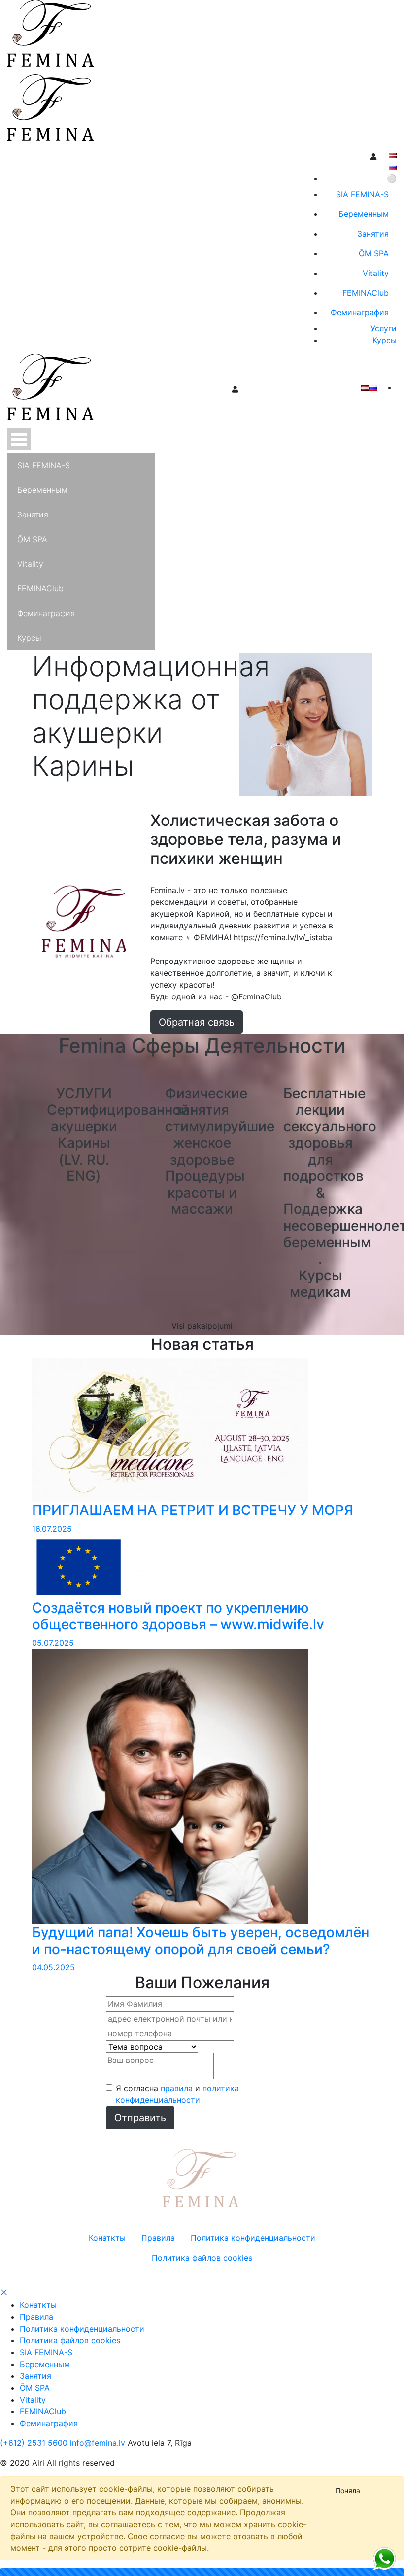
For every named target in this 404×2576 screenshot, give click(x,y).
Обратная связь (197, 1022)
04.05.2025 (53, 1967)
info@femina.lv (98, 2443)
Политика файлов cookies (70, 2340)
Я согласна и (177, 2094)
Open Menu (19, 439)
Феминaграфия (49, 2423)
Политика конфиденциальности (82, 2329)
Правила (36, 2317)
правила (177, 2088)
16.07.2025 (52, 1529)
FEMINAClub (43, 2411)
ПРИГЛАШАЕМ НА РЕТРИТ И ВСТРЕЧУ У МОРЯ (193, 1510)
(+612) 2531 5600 (34, 2443)
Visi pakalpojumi (202, 1326)
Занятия (35, 2376)
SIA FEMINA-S (46, 2352)
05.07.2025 (53, 1643)
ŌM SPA (35, 2388)
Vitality (33, 2400)
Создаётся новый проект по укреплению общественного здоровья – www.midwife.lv (178, 1616)
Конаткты (38, 2305)
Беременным (45, 2364)
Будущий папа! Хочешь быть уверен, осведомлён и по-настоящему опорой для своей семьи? (201, 1941)
